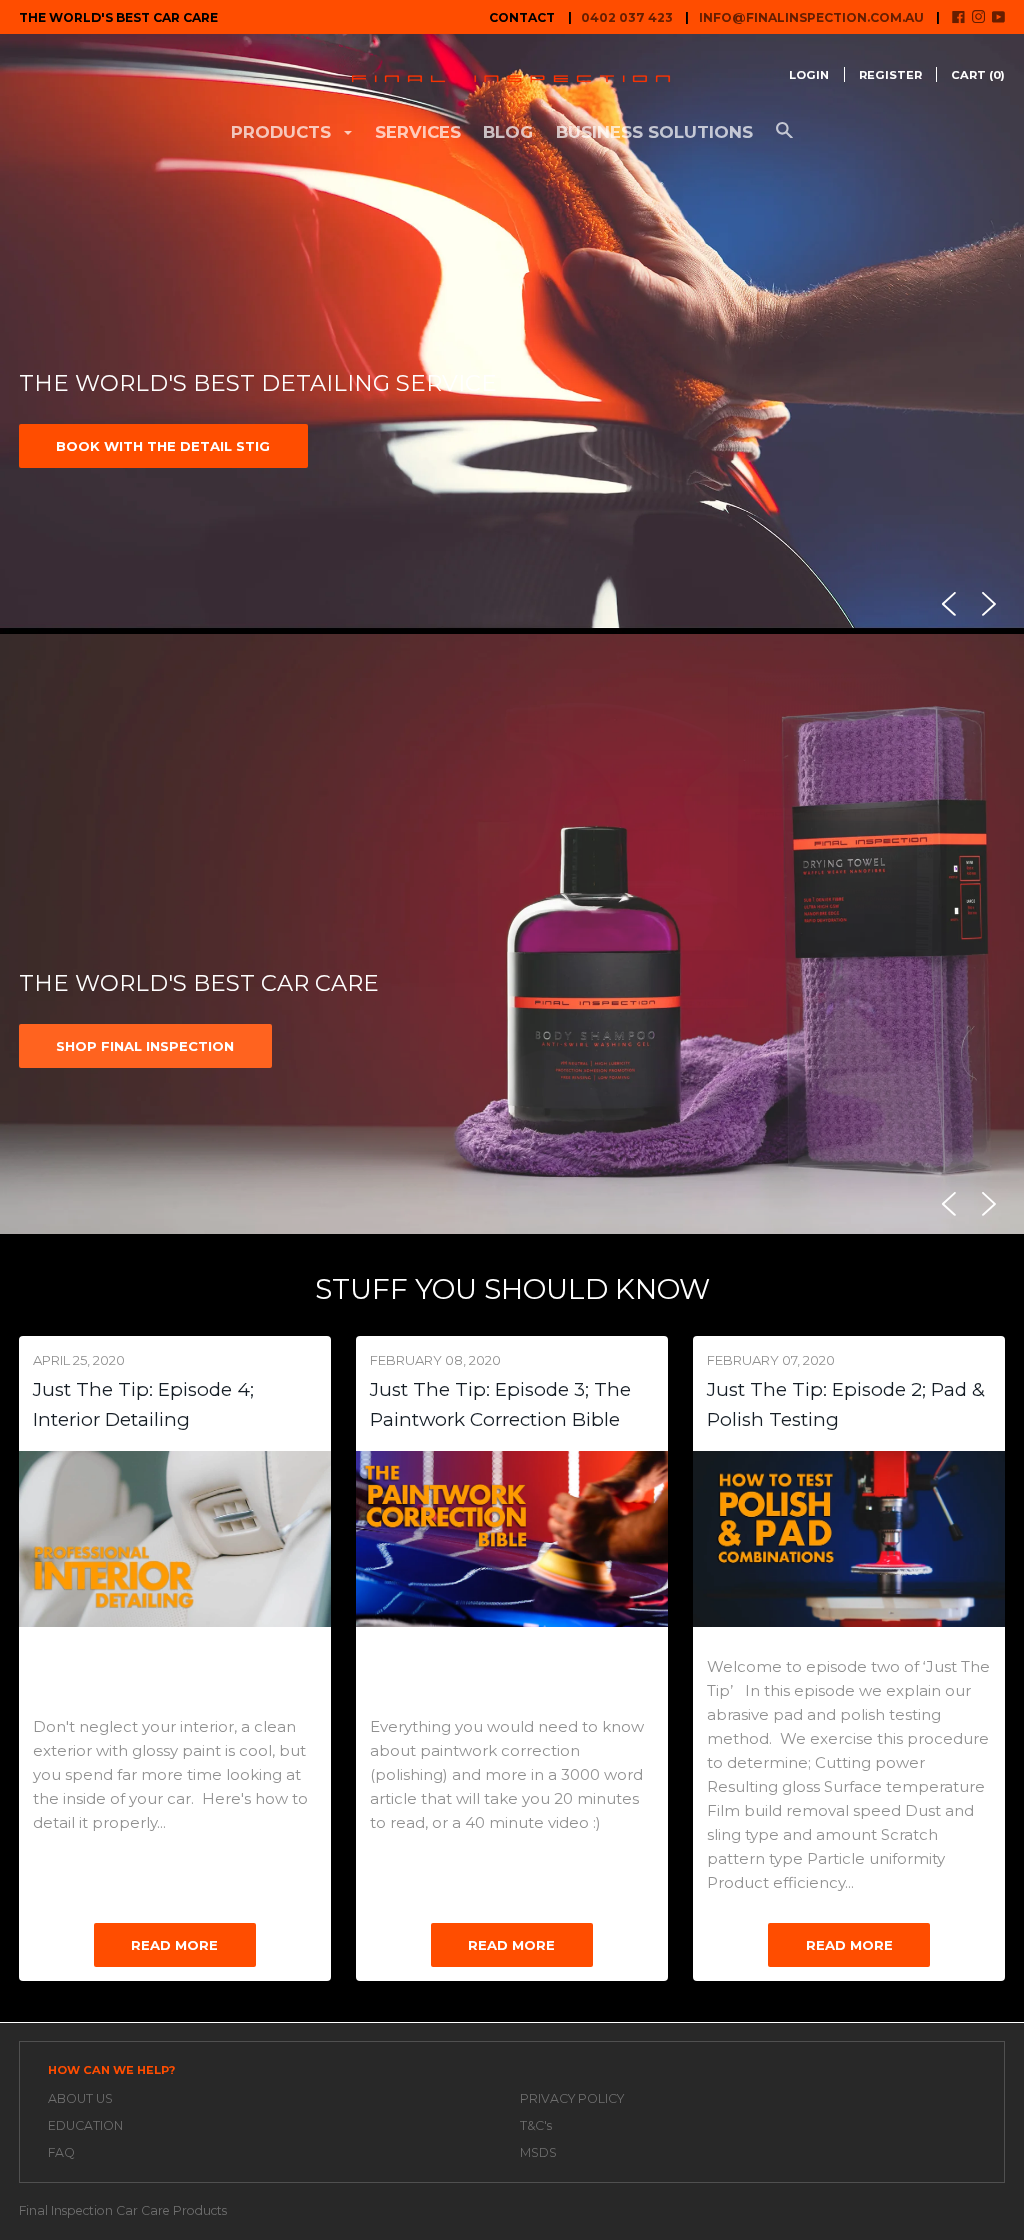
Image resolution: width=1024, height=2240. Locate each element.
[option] (512, 334)
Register (890, 75)
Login (809, 75)
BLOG (508, 132)
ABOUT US (80, 2098)
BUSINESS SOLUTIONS (654, 132)
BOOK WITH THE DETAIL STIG (163, 446)
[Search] (784, 139)
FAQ (61, 2152)
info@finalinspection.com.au (811, 17)
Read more (174, 1945)
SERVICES (418, 132)
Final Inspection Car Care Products (123, 2210)
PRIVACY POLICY (572, 2098)
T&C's (536, 2125)
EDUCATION (85, 2125)
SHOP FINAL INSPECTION (145, 1046)
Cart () (978, 75)
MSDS (538, 2152)
